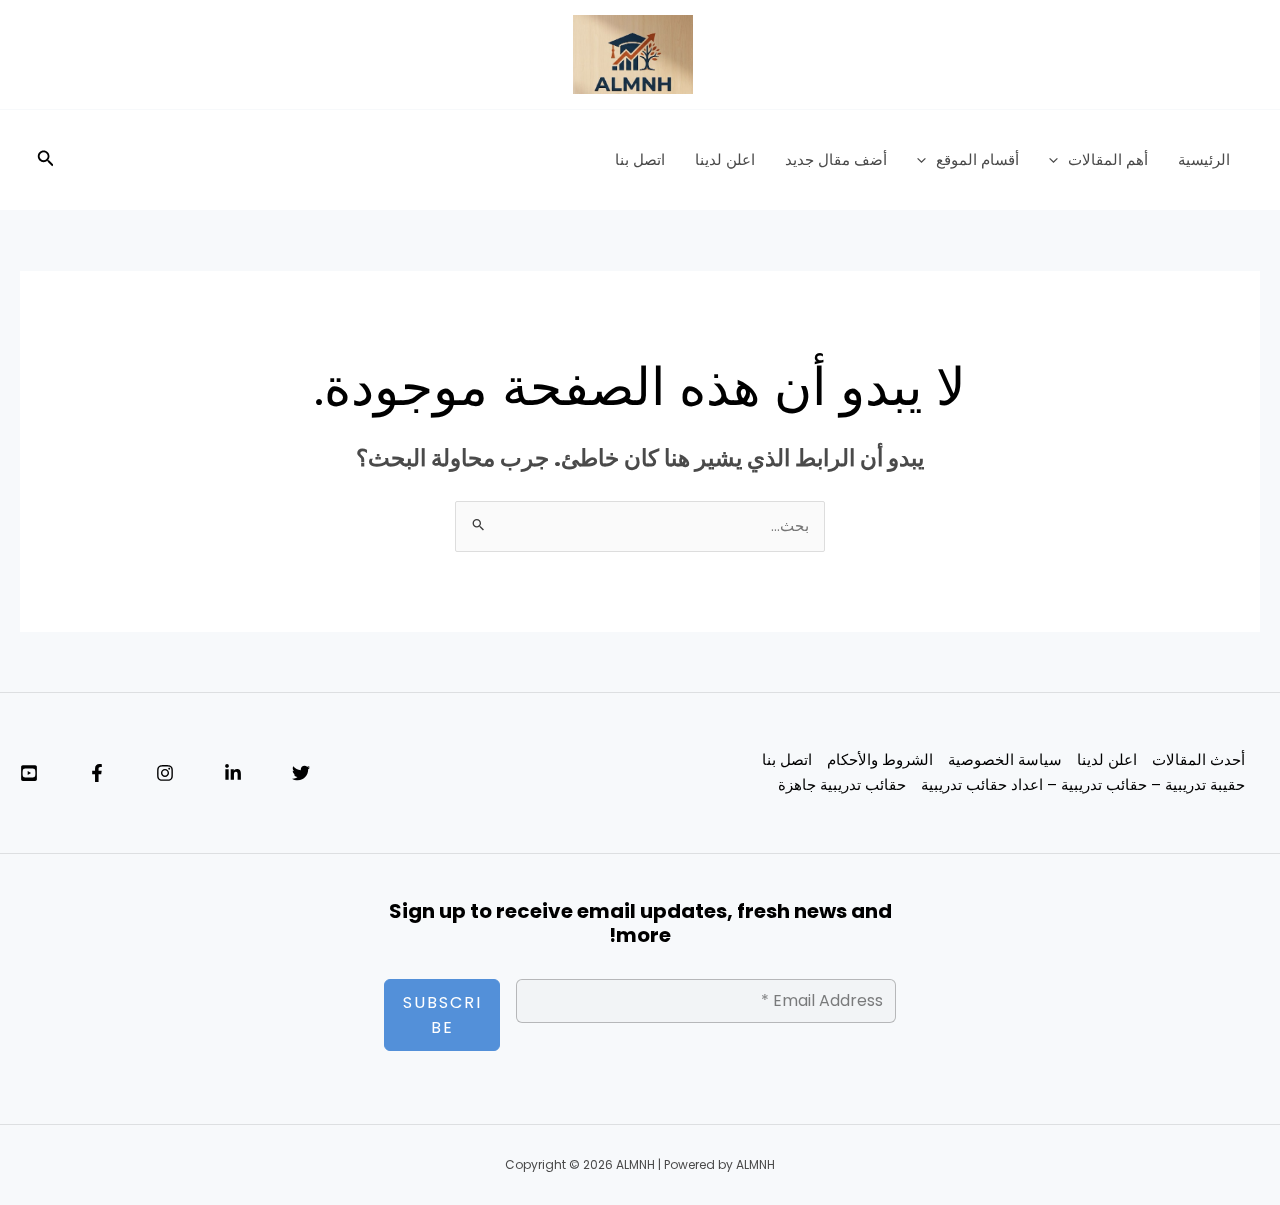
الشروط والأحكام (880, 759)
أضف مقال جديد (836, 159)
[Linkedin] (233, 773)
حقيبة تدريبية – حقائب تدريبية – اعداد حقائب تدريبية (1083, 784)
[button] (1058, 160)
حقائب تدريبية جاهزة (842, 784)
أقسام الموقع (977, 159)
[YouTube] (29, 773)
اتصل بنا (640, 159)
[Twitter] (301, 773)
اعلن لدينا (725, 159)
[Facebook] (97, 773)
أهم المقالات (1108, 159)
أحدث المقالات (1198, 759)
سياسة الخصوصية (1005, 759)
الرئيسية (1204, 159)
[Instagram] (165, 773)
